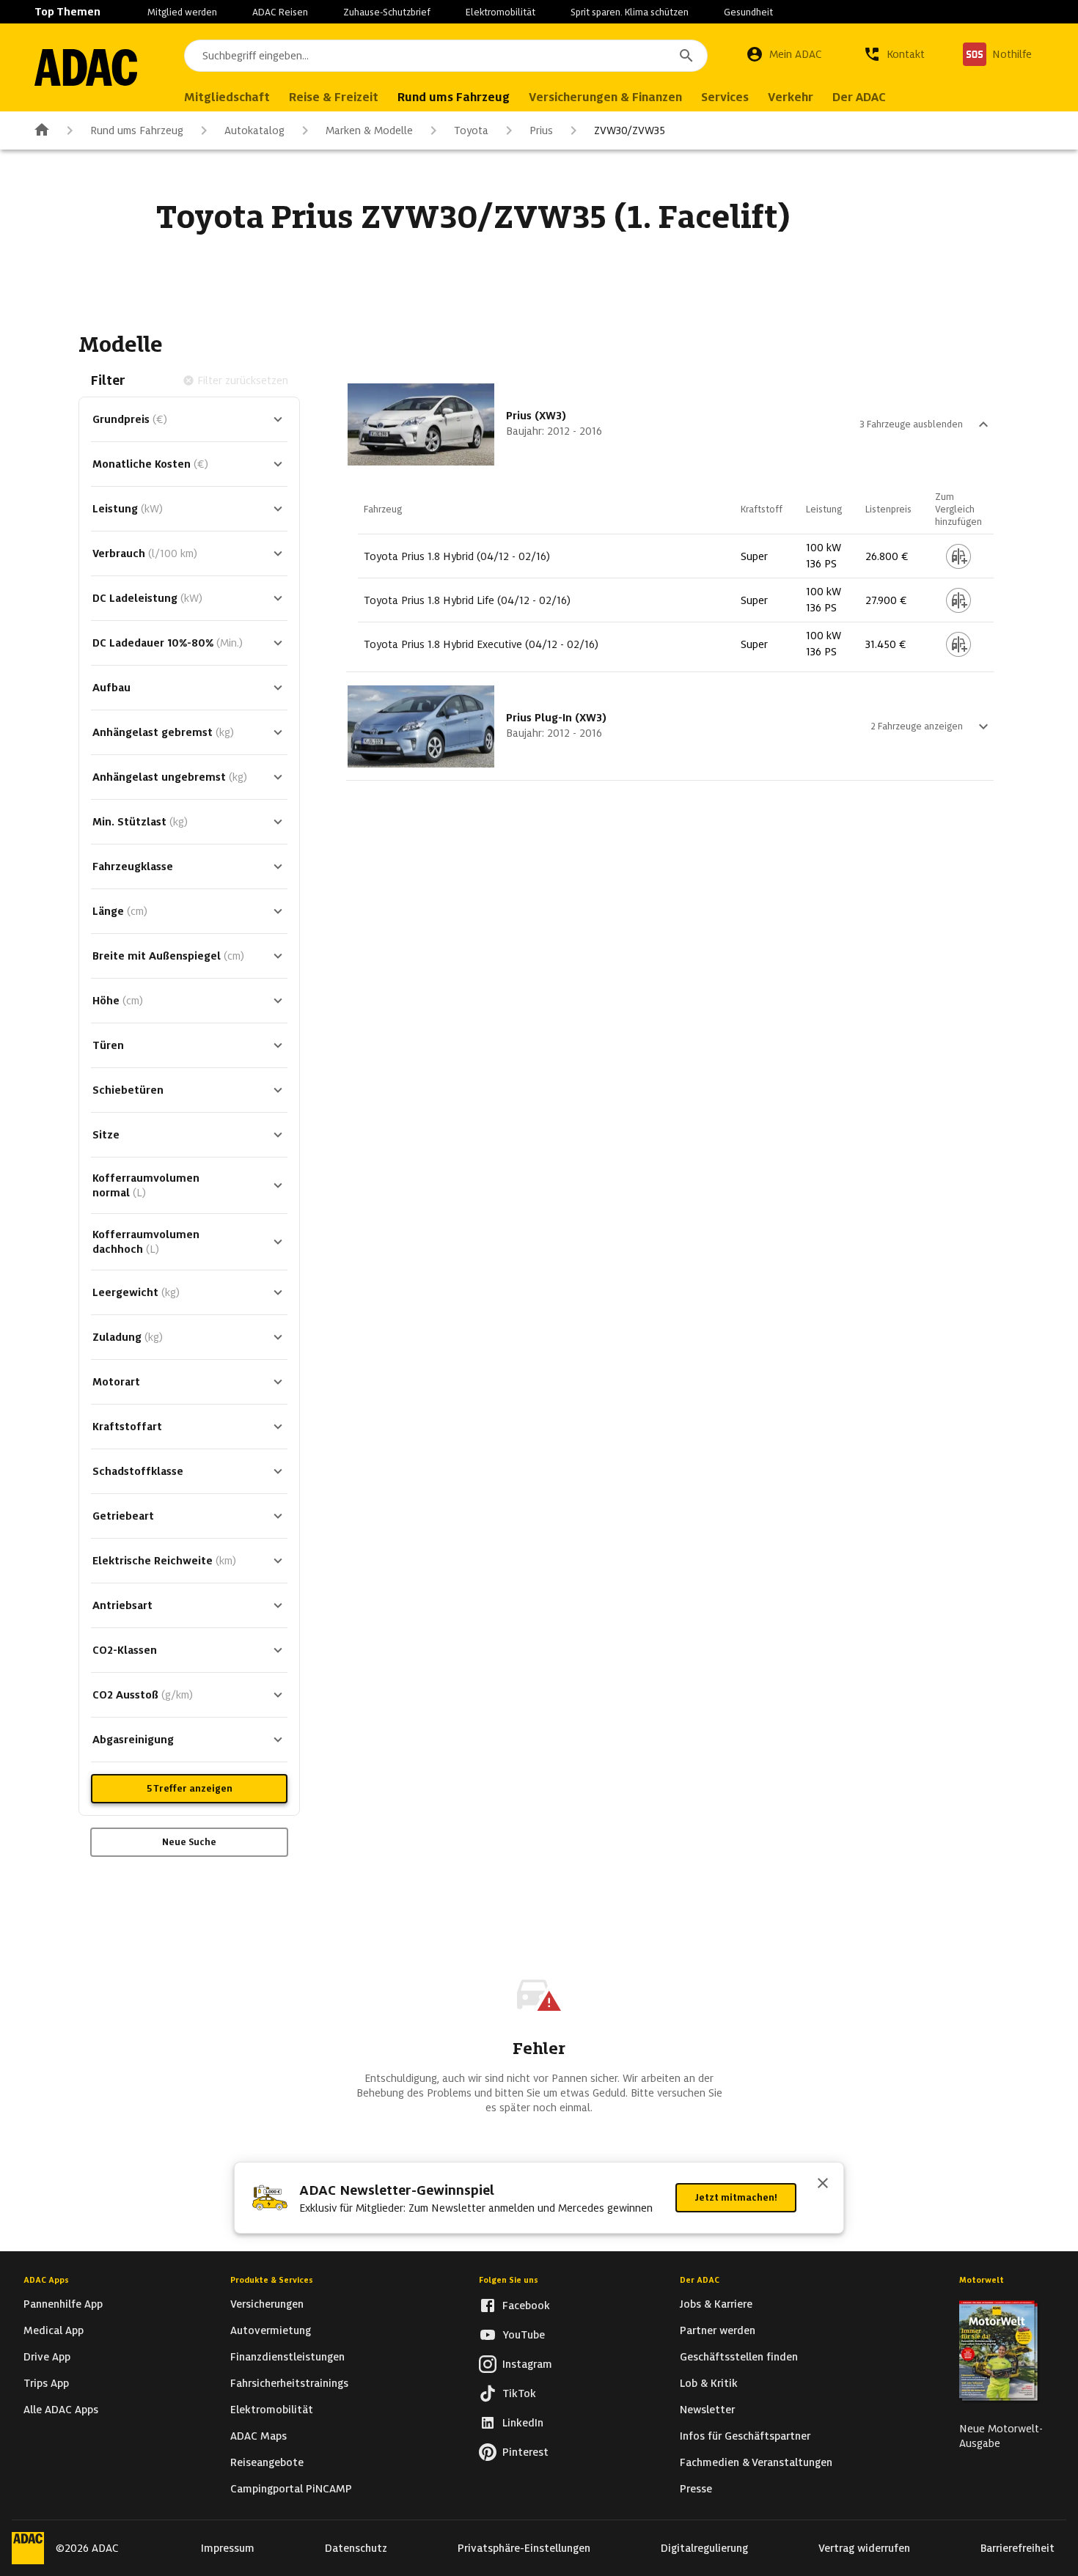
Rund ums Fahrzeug (137, 130)
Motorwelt (982, 2280)
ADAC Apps (46, 2280)
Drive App (47, 2357)
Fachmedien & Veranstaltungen (756, 2462)
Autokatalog (254, 130)
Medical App (54, 2330)
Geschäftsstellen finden (739, 2357)
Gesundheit (748, 12)
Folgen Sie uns (509, 2280)
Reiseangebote (267, 2462)
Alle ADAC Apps (61, 2410)
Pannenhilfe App (63, 2304)
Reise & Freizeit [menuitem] (334, 97)
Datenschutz (356, 2548)
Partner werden (718, 2330)
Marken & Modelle (369, 130)
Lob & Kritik (709, 2383)
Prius (541, 130)
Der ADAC (700, 2280)
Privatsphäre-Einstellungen (524, 2548)
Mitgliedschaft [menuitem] (227, 97)
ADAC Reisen (280, 12)
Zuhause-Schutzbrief (387, 12)
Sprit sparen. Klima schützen (630, 12)
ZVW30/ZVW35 (630, 130)
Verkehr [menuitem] (791, 97)
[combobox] (446, 56)
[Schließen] (823, 2185)
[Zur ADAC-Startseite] (86, 67)
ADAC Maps (258, 2436)
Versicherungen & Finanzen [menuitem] (605, 97)
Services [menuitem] (725, 97)
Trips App (46, 2383)
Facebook (526, 2305)
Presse (696, 2489)
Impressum (228, 2548)
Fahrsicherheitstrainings (289, 2383)
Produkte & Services (272, 2280)
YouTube (524, 2335)
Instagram (527, 2364)
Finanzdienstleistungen (287, 2357)
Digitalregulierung (704, 2548)
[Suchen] (686, 56)
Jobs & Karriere (716, 2304)
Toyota (471, 130)
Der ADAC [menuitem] (859, 97)
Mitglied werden (182, 12)
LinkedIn (523, 2423)
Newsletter (707, 2410)
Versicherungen (267, 2304)
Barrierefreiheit (1017, 2548)
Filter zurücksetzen (243, 380)
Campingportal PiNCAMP (291, 2489)
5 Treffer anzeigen (190, 1788)
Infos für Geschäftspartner (745, 2436)
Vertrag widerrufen (864, 2548)
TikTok (519, 2393)
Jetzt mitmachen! (736, 2197)
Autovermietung (271, 2330)
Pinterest (525, 2452)
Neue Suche (189, 1842)
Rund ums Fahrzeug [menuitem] (454, 97)
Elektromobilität (500, 12)
